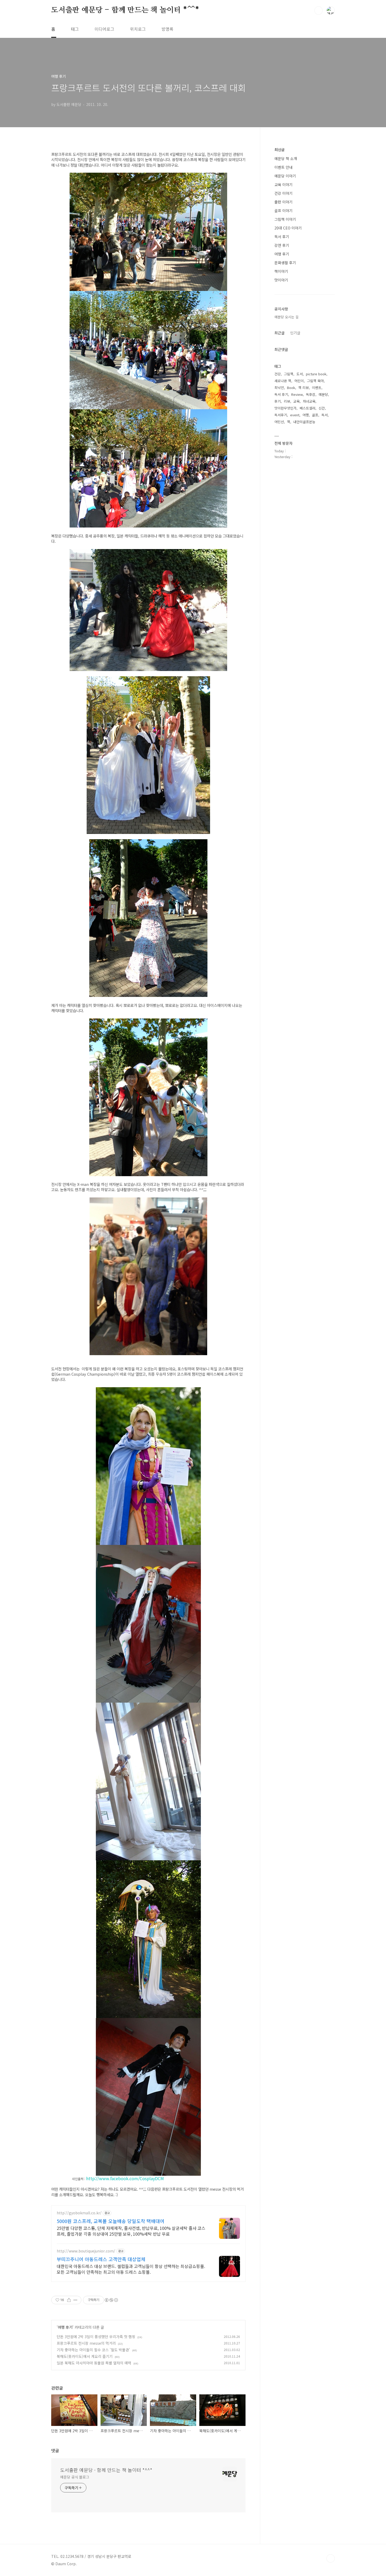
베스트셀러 (307, 408)
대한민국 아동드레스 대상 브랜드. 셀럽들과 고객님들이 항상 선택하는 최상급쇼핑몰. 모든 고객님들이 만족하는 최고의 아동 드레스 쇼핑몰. (131, 2269)
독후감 (311, 394)
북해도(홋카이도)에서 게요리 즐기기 (85, 2356)
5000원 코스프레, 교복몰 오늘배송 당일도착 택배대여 (111, 2221)
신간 (322, 408)
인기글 (295, 333)
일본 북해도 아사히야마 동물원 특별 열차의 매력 (94, 2363)
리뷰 (287, 401)
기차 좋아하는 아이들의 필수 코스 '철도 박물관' (93, 2350)
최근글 (280, 333)
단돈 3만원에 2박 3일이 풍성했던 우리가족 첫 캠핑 (96, 2337)
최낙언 (279, 388)
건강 (278, 374)
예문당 (323, 394)
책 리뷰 (304, 388)
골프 (315, 415)
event (295, 415)
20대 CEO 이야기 (288, 228)
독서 (325, 415)
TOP (331, 2558)
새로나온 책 (283, 381)
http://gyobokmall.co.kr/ (79, 2213)
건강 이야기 (283, 193)
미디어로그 (104, 29)
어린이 (299, 381)
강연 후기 (282, 245)
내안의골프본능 (304, 422)
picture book (316, 374)
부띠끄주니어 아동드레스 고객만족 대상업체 (101, 2259)
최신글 (280, 150)
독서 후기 (282, 237)
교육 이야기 (283, 185)
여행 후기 (65, 2327)
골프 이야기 (283, 211)
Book (291, 388)
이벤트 (317, 388)
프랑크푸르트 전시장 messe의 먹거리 (86, 2343)
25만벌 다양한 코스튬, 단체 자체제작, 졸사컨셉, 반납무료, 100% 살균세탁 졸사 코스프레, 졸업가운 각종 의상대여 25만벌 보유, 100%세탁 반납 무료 (131, 2231)
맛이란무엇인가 (285, 408)
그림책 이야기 (285, 219)
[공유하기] (69, 2300)
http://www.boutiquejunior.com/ (86, 2251)
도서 (300, 374)
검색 (319, 11)
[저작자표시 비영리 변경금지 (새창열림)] (111, 2300)
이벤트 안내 (283, 167)
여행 (306, 415)
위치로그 (138, 29)
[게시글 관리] (75, 2300)
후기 (278, 401)
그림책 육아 (315, 381)
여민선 (279, 422)
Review (297, 394)
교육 (296, 401)
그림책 (289, 374)
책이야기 (281, 271)
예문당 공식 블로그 (75, 2477)
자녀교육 (309, 401)
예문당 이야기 (285, 176)
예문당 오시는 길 (286, 317)
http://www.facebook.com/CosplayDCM (125, 2178)
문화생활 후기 (285, 263)
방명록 (167, 29)
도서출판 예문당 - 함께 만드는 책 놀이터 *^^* (125, 10)
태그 (75, 29)
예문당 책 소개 (286, 158)
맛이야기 (281, 280)
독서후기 (281, 415)
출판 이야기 (283, 202)
